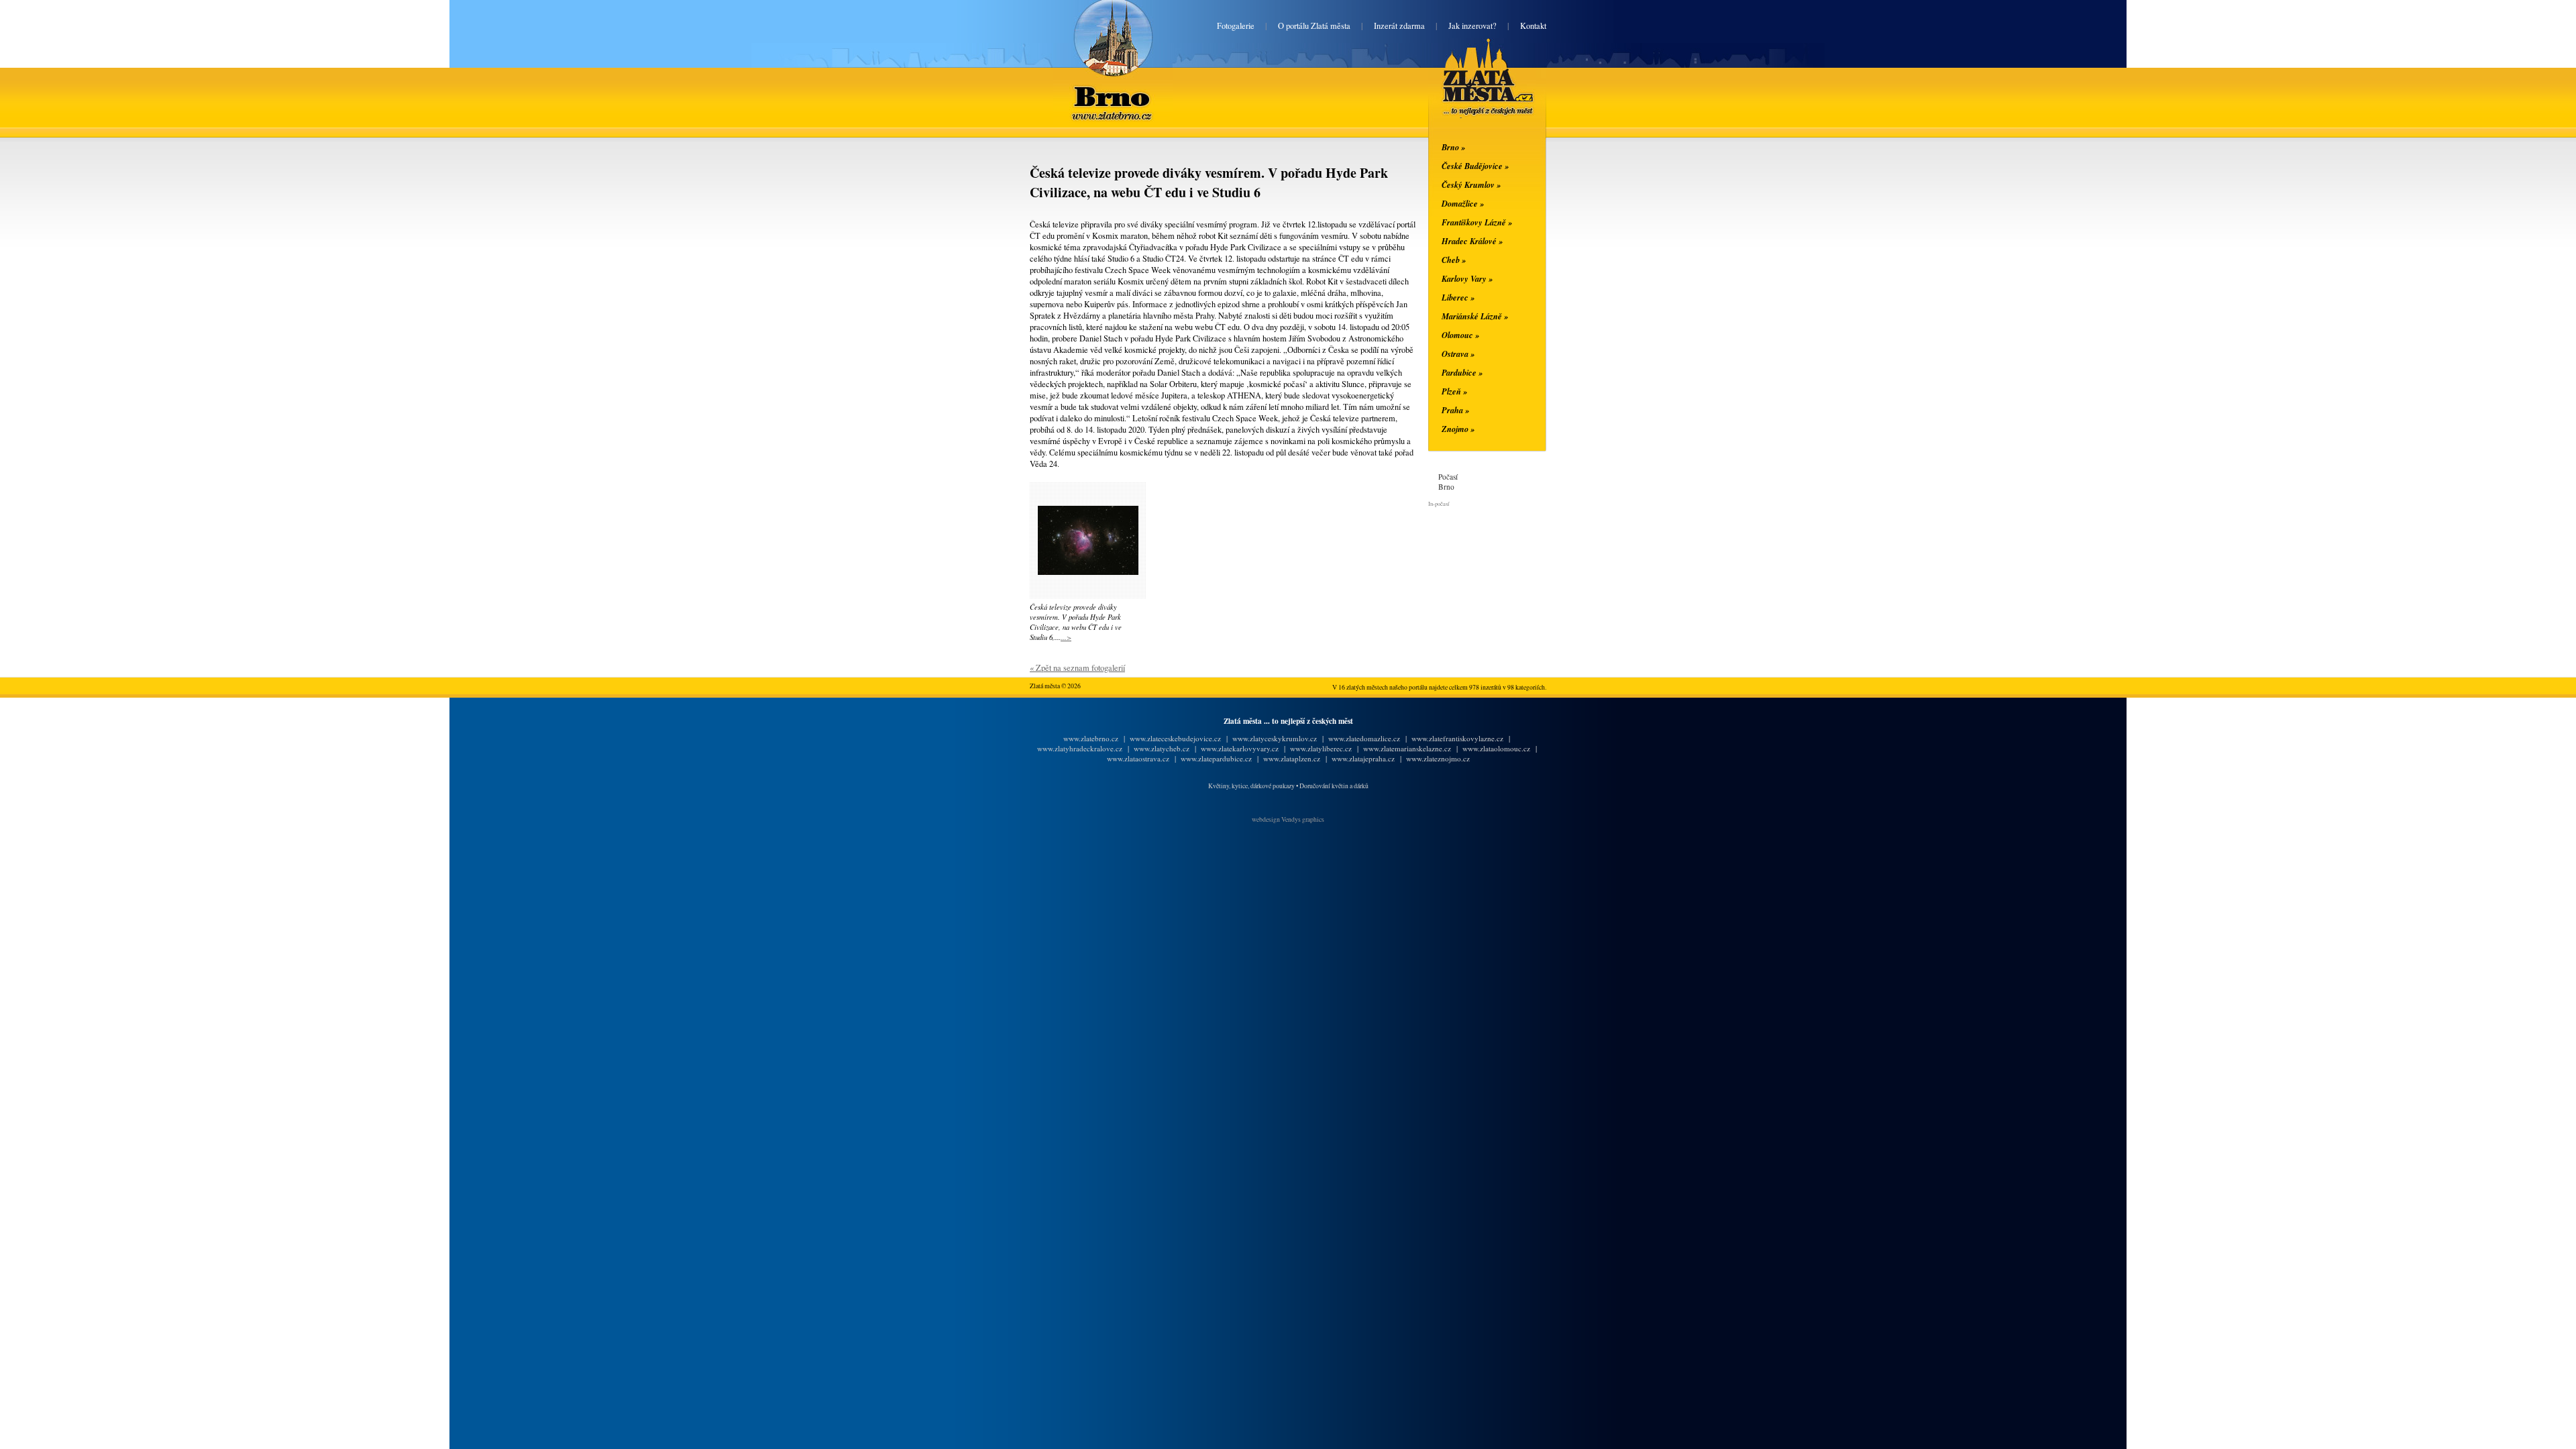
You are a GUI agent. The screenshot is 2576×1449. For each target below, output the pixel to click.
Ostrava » (1458, 354)
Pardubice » (1462, 372)
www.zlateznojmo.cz (1438, 758)
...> (1066, 637)
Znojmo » (1458, 429)
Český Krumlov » (1471, 184)
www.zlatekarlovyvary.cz (1240, 748)
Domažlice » (1463, 203)
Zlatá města (1472, 93)
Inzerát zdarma (1399, 26)
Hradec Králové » (1472, 241)
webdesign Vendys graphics (1288, 819)
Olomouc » (1460, 335)
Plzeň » (1454, 391)
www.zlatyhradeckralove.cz (1080, 748)
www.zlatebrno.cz (1091, 738)
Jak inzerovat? (1472, 26)
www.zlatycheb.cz (1162, 748)
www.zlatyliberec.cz (1321, 748)
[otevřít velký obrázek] (1088, 572)
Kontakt (1533, 26)
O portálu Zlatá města (1314, 26)
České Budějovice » (1475, 166)
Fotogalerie (1236, 26)
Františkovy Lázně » (1477, 222)
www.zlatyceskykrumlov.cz (1275, 738)
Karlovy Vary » (1467, 278)
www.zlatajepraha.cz (1363, 758)
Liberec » (1458, 297)
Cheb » (1454, 260)
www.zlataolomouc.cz (1496, 748)
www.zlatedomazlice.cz (1364, 738)
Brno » (1453, 147)
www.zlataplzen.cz (1292, 758)
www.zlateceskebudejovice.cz (1175, 738)
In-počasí (1439, 503)
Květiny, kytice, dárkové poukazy (1251, 786)
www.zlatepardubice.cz (1216, 758)
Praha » (1455, 410)
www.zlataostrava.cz (1138, 758)
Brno (1113, 88)
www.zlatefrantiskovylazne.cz (1457, 738)
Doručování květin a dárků (1334, 786)
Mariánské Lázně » (1475, 316)
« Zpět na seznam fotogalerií (1077, 668)
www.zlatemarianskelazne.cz (1407, 748)
